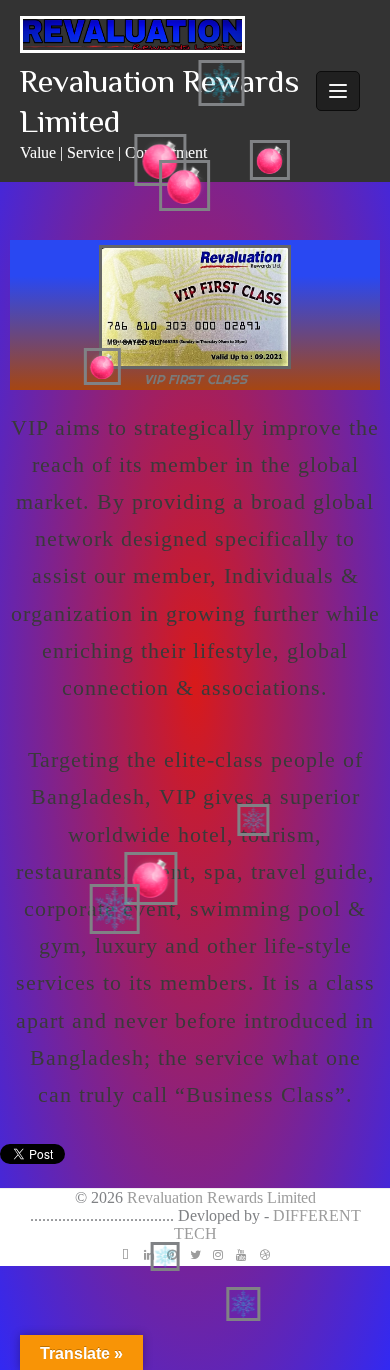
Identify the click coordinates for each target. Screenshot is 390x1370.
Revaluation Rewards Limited (221, 1197)
